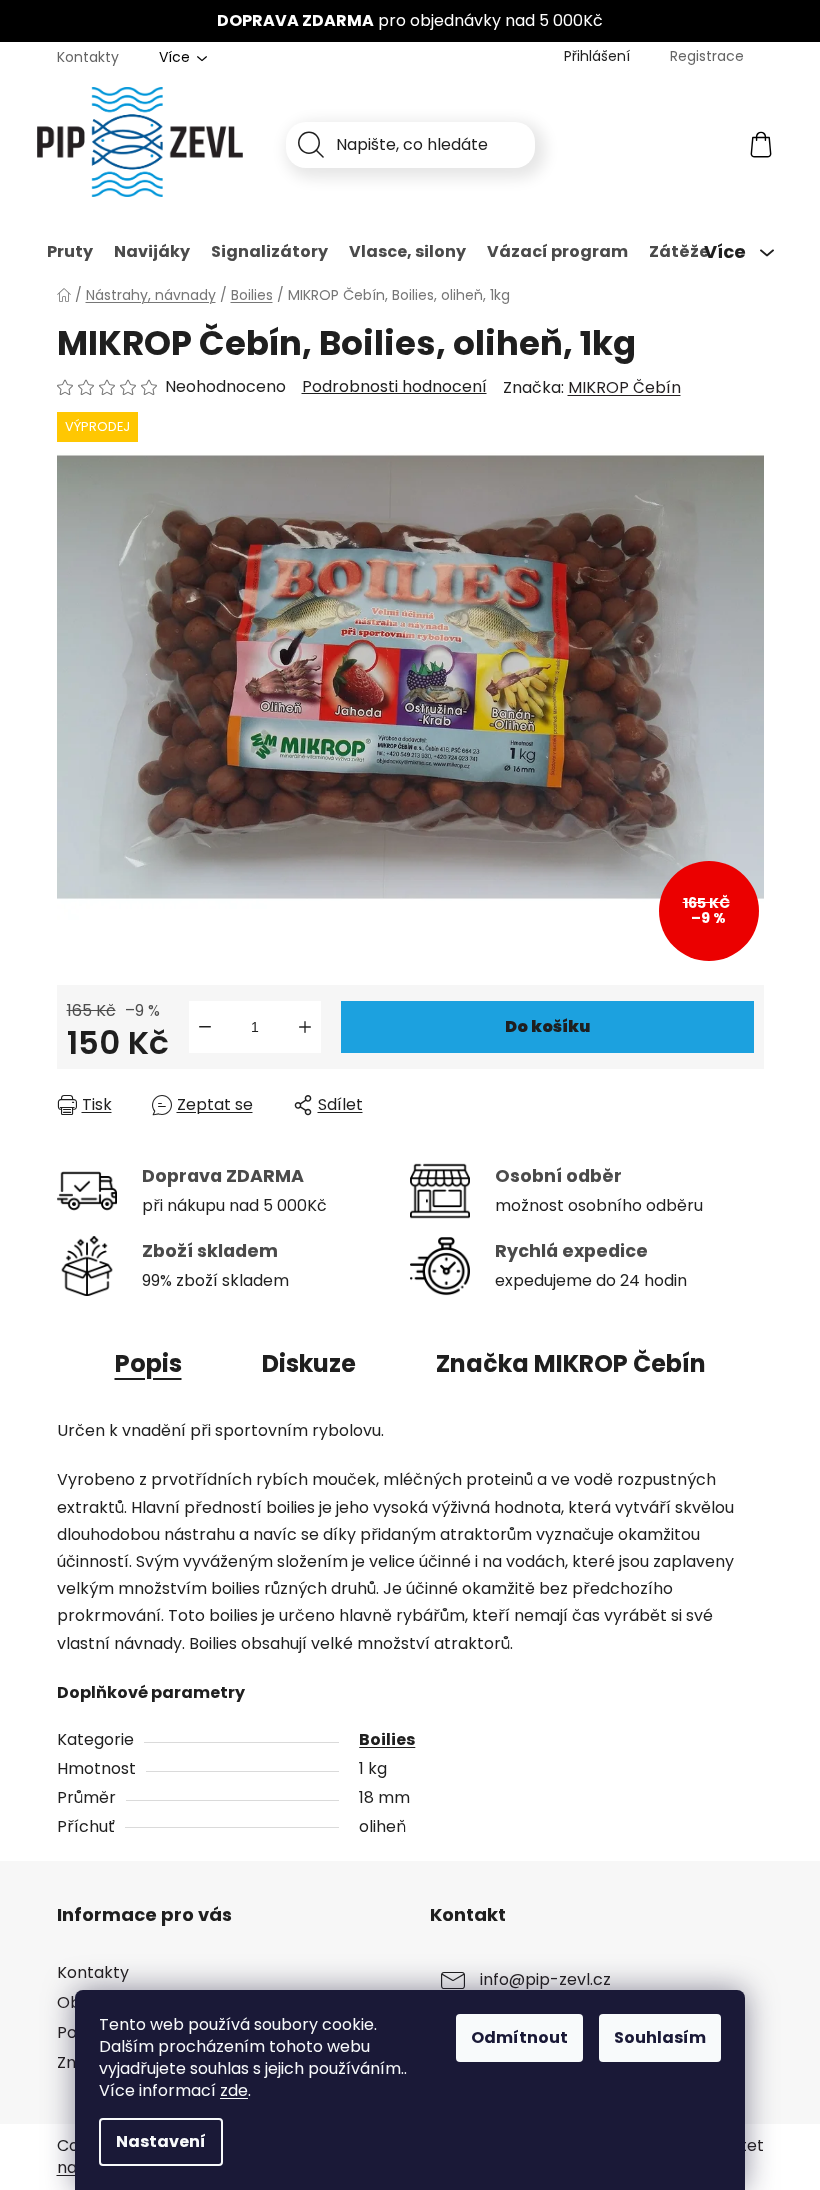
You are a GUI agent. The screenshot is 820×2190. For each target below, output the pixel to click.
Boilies (387, 1739)
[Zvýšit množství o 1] (305, 1027)
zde (234, 2090)
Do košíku (547, 1026)
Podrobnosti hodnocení (394, 387)
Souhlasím (660, 2037)
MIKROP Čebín (624, 387)
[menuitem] (70, 252)
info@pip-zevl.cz (545, 1979)
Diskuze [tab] (309, 1363)
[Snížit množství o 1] (205, 1027)
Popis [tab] (148, 1363)
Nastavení (161, 2141)
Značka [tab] (571, 1363)
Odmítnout (519, 2037)
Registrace (707, 56)
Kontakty (88, 57)
